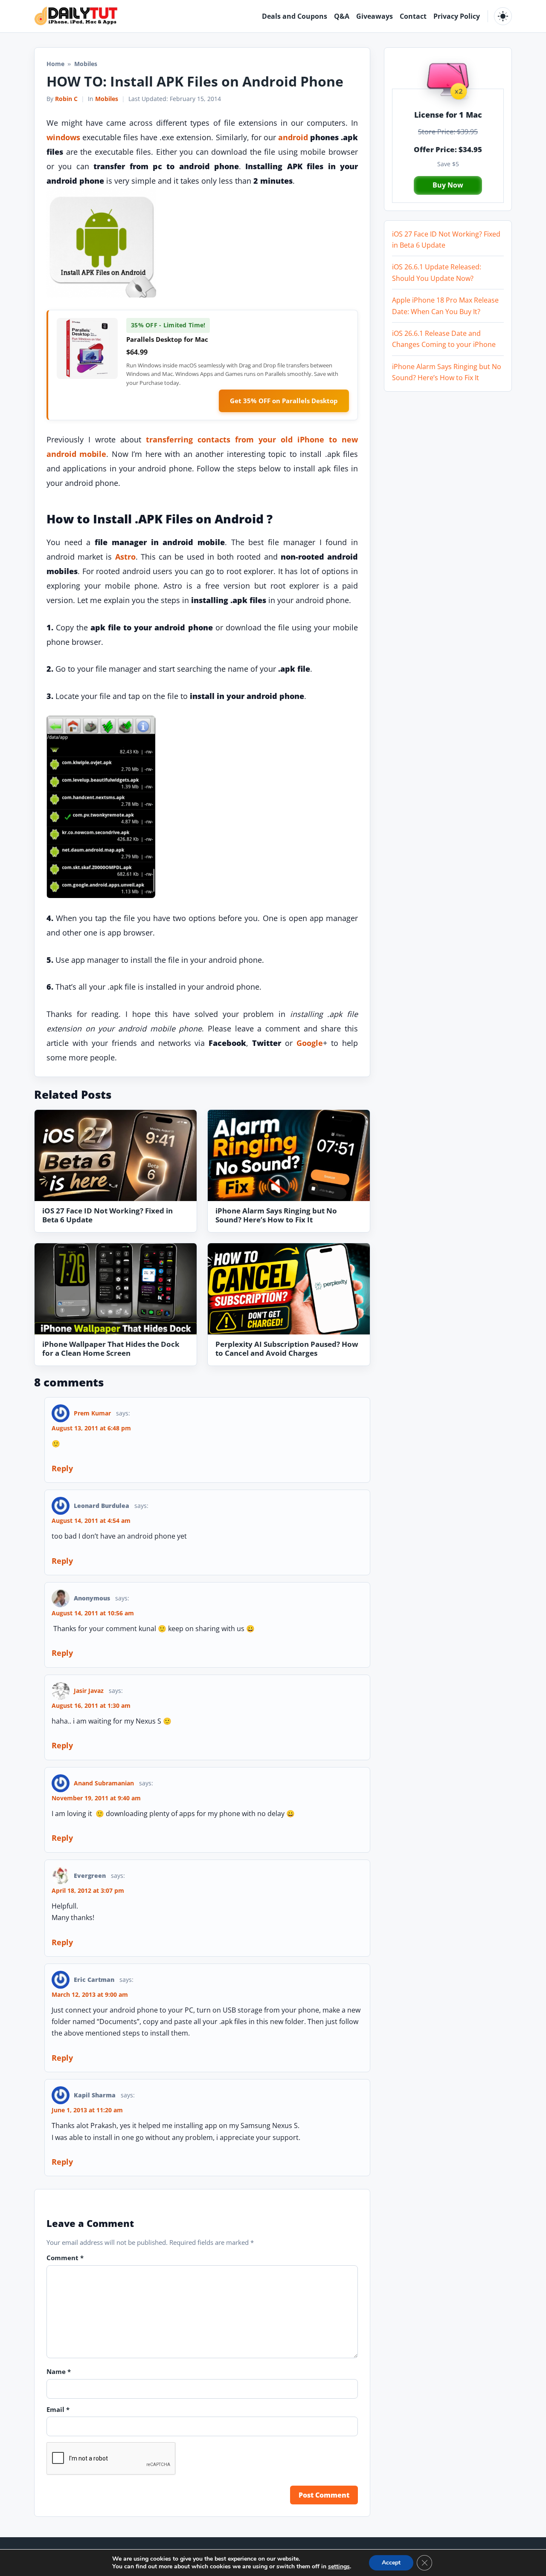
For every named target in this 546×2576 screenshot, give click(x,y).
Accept (391, 2563)
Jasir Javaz (89, 1691)
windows (63, 137)
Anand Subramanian (104, 1783)
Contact (413, 16)
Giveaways (375, 16)
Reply (62, 1468)
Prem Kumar (92, 1413)
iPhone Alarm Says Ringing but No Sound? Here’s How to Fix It (276, 1215)
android (293, 137)
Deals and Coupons (295, 16)
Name (59, 2371)
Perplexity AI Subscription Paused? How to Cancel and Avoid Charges (287, 1349)
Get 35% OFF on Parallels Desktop (284, 401)
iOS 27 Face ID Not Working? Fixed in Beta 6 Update (107, 1215)
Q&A (342, 16)
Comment (65, 2258)
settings (339, 2567)
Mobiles (107, 99)
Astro (125, 557)
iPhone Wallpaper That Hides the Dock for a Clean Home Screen (111, 1349)
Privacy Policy (457, 16)
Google (310, 1043)
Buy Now (448, 185)
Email (58, 2409)
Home (55, 64)
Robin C (66, 99)
